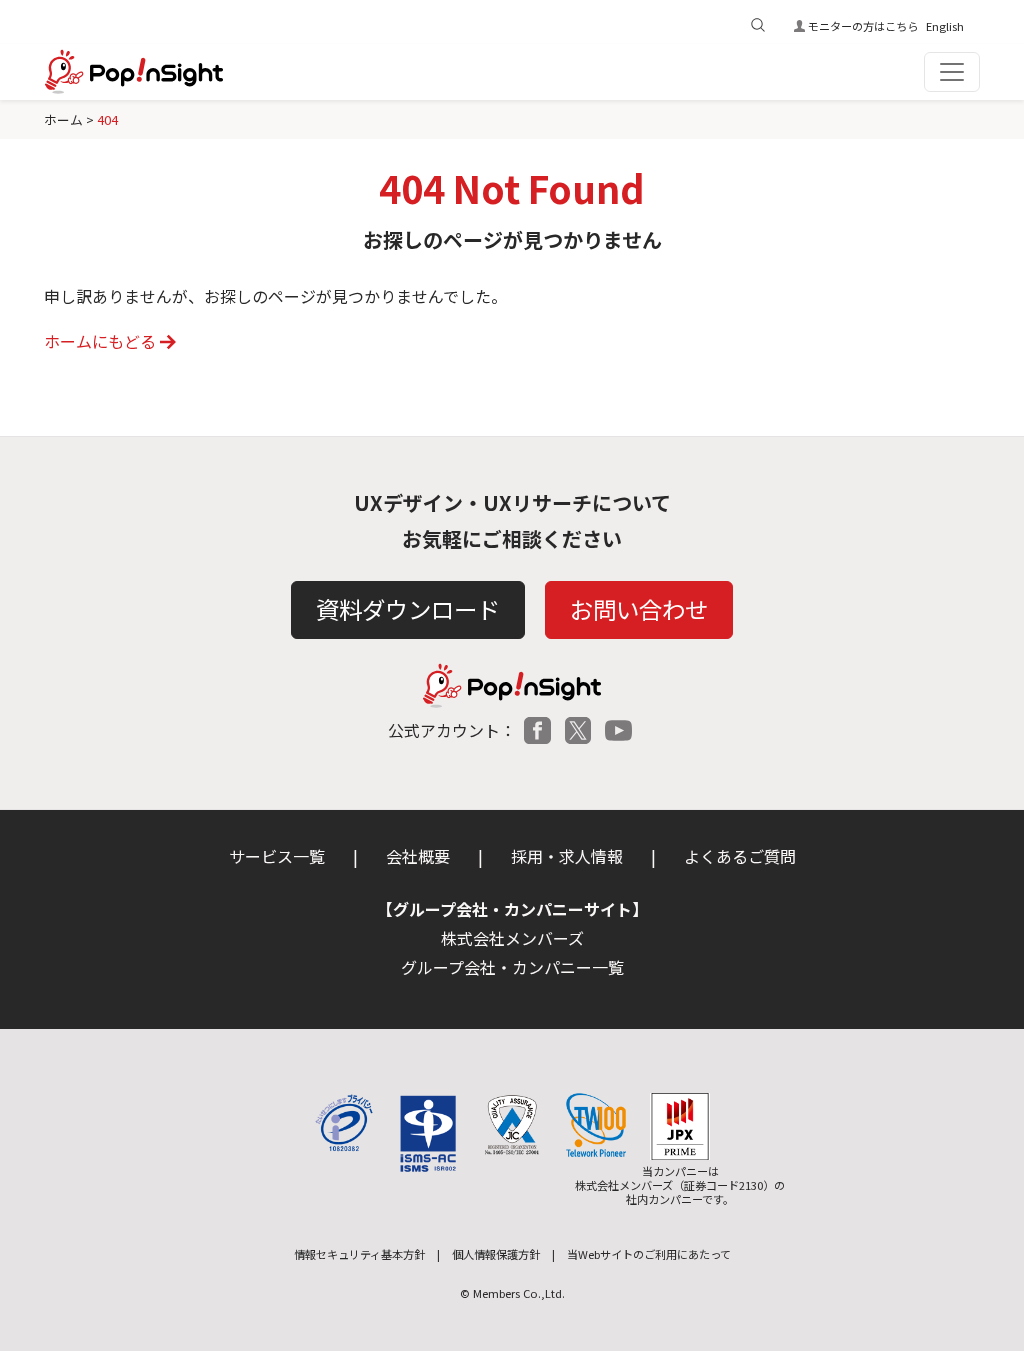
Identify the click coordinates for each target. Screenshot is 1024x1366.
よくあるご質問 (740, 856)
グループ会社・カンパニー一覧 (512, 967)
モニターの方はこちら (863, 26)
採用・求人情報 (567, 856)
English (945, 26)
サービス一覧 (277, 856)
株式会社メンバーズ (512, 938)
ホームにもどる (100, 341)
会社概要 (418, 856)
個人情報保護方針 (496, 1254)
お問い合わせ (639, 609)
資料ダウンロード (408, 609)
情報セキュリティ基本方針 (359, 1254)
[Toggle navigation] (952, 72)
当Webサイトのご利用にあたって (649, 1254)
